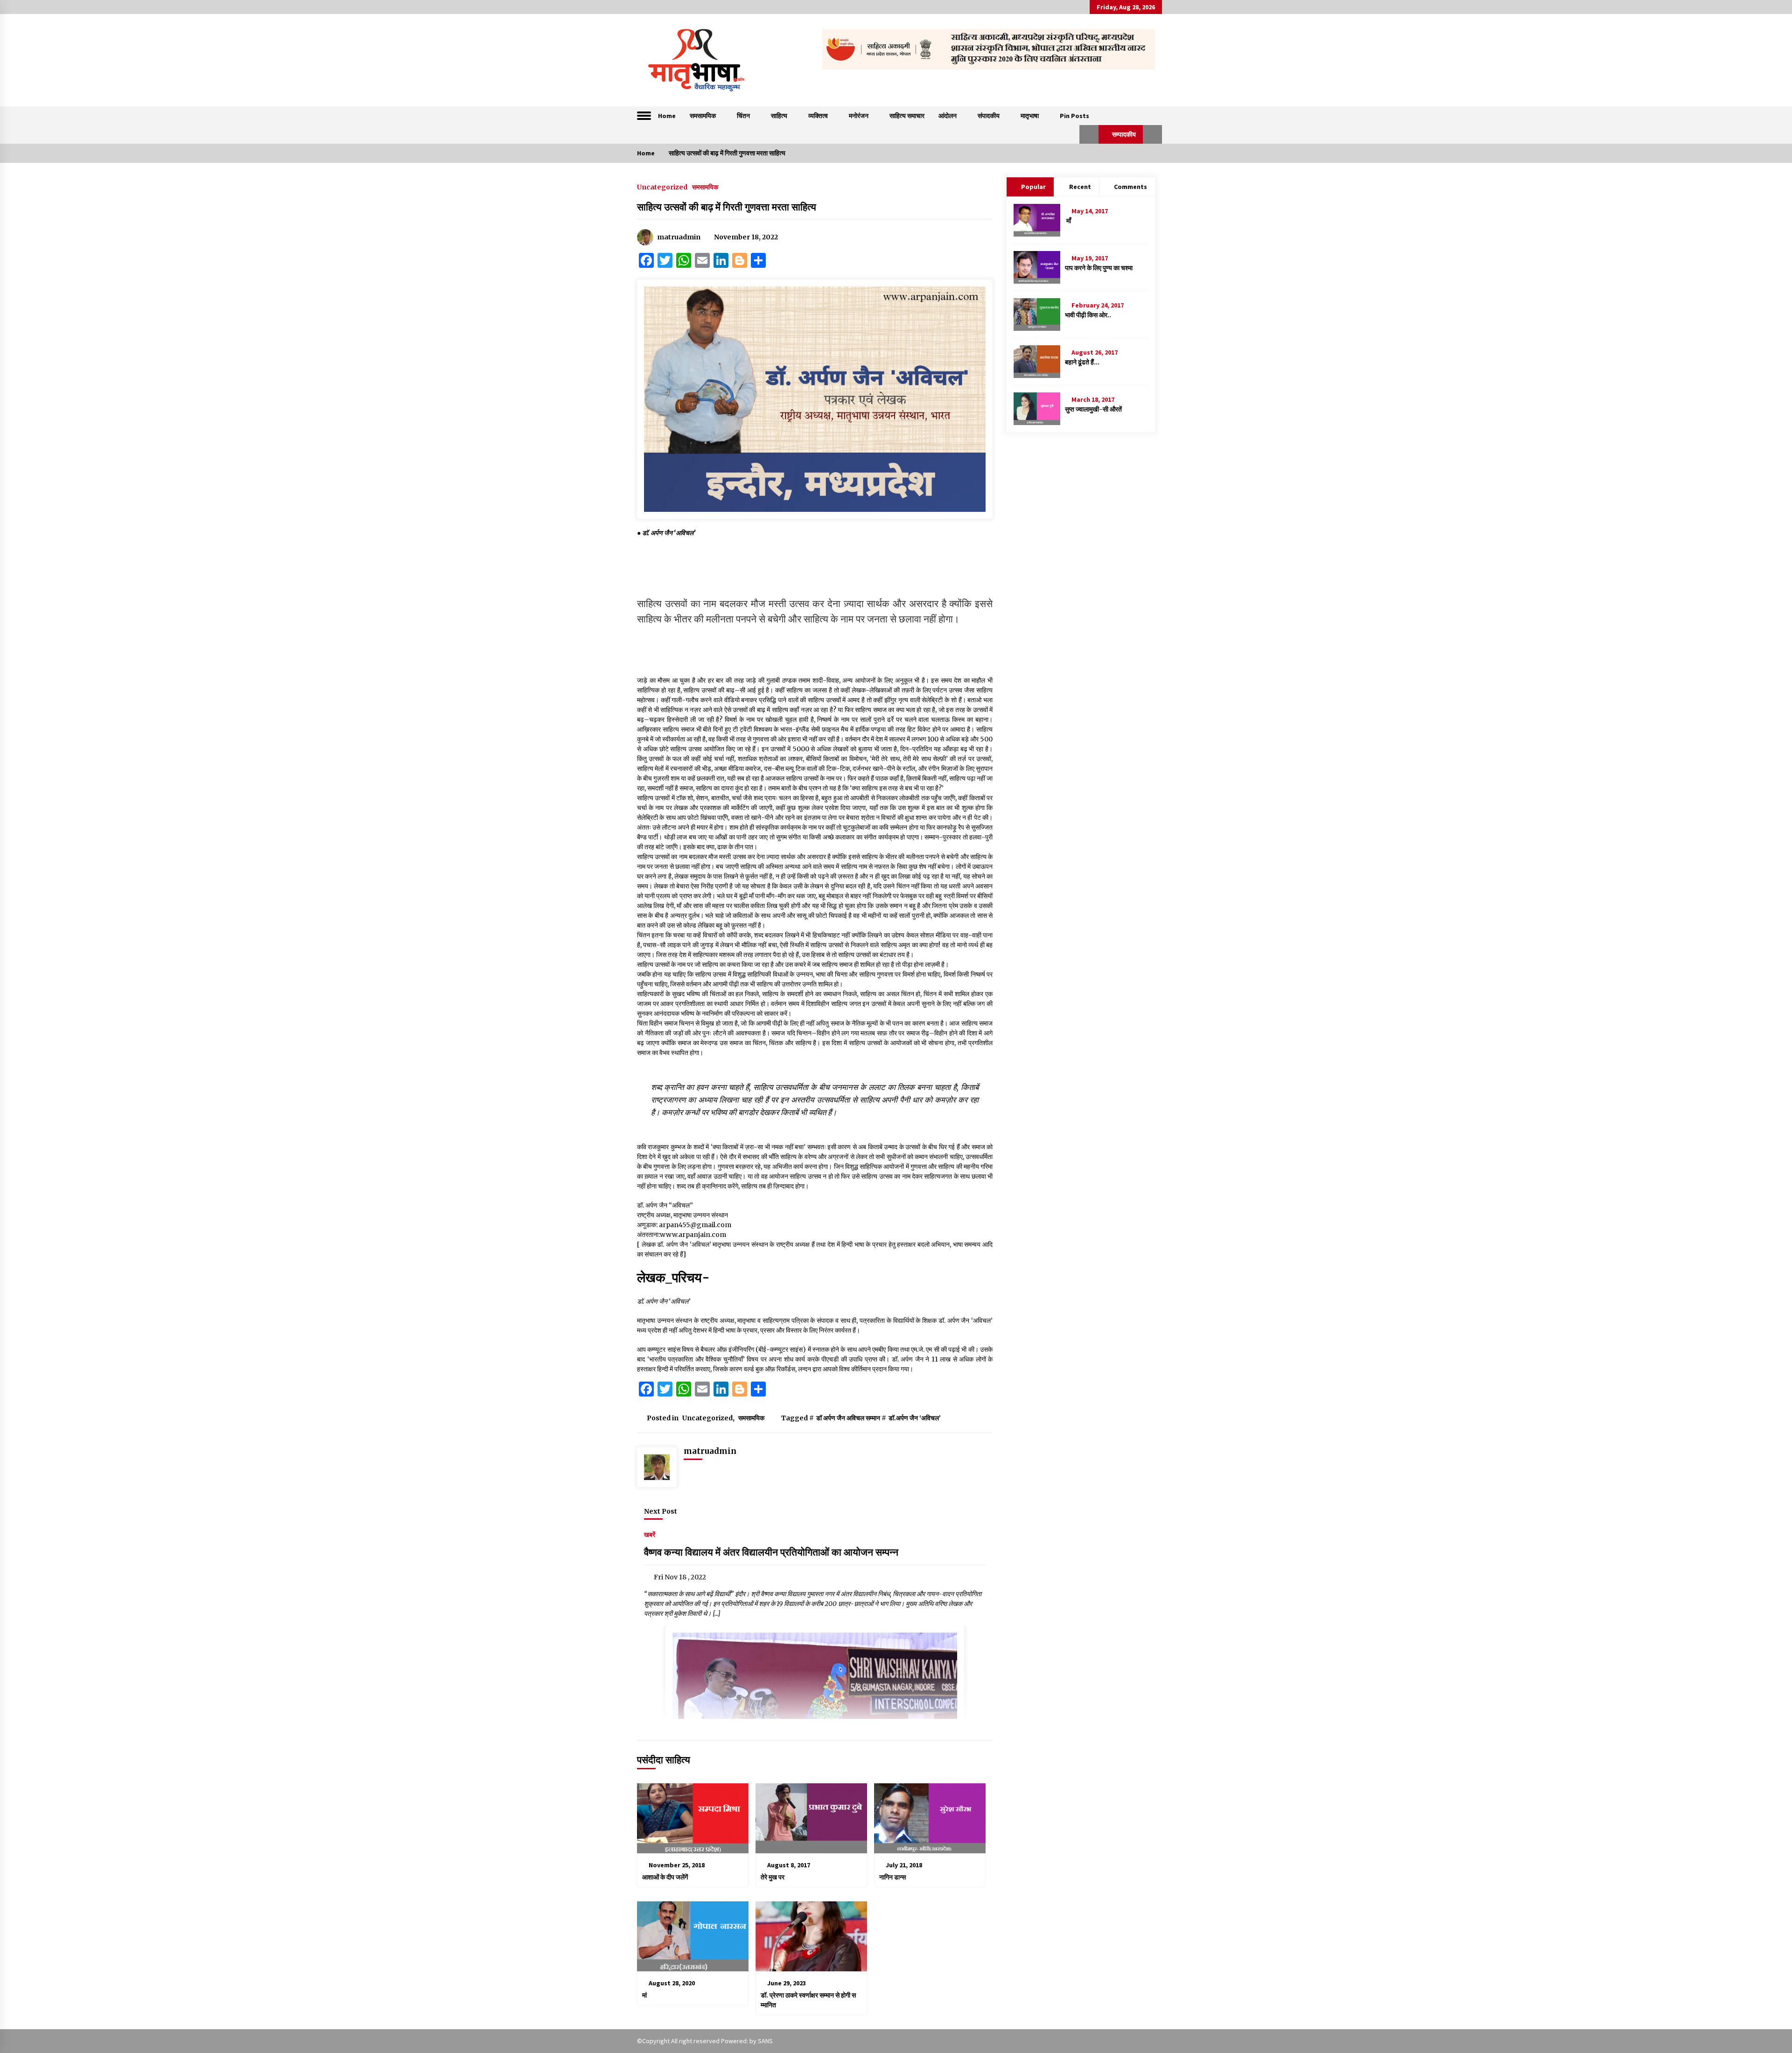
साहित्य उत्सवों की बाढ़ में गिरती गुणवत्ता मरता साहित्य (727, 207)
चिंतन (743, 116)
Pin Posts (1074, 116)
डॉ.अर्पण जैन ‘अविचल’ (915, 1418)
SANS (765, 2041)
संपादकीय (989, 116)
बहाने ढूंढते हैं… (1082, 362)
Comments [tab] (1130, 187)
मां (644, 1995)
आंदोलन (948, 116)
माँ (1068, 221)
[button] (1089, 134)
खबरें (650, 1534)
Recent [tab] (1080, 187)
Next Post (661, 1511)
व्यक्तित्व (818, 116)
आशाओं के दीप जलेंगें (665, 1877)
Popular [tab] (1033, 187)
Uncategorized (662, 187)
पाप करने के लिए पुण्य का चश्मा (1099, 268)
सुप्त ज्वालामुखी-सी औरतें (1093, 409)
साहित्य (779, 116)
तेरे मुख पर (773, 1877)
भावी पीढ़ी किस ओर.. (1088, 315)
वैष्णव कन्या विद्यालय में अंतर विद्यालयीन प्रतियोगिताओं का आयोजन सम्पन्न (771, 1552)
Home (667, 116)
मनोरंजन (859, 116)
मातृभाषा (1030, 116)
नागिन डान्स (894, 1877)
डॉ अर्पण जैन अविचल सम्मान (848, 1418)
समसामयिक (703, 116)
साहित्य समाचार (907, 116)
